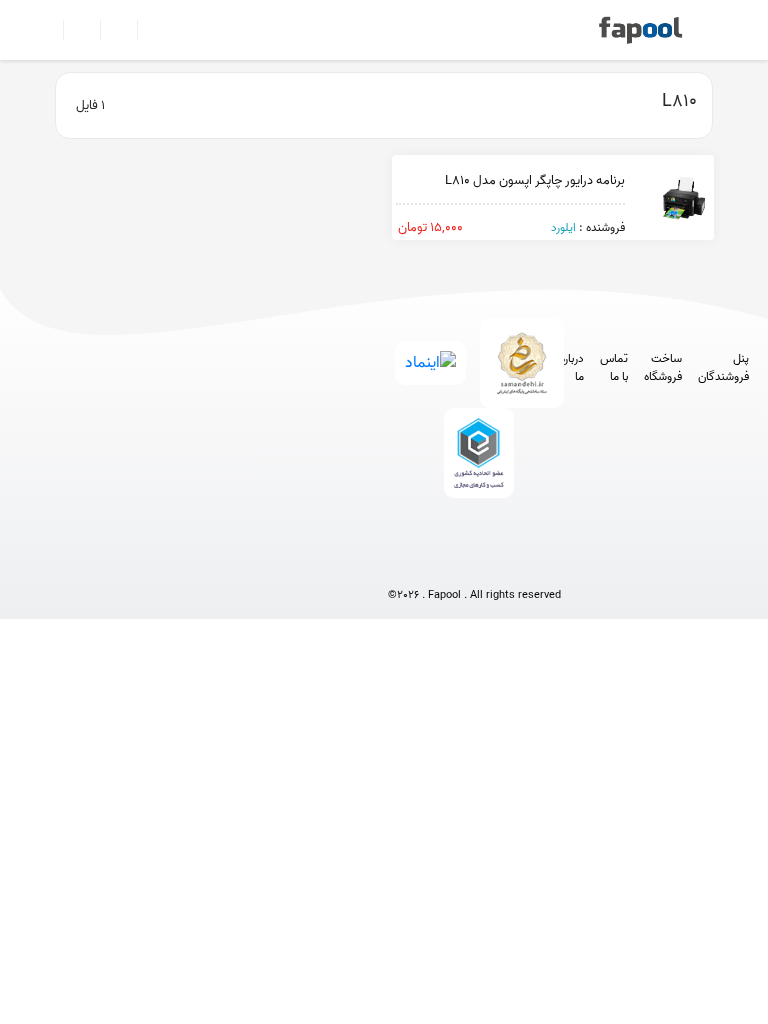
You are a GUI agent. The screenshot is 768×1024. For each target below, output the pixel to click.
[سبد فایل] (47, 30)
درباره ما (572, 368)
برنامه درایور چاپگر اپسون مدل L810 (535, 180)
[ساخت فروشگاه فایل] (110, 30)
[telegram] (437, 561)
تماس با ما (614, 368)
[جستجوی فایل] (147, 30)
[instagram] (474, 561)
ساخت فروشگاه (663, 368)
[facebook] (400, 561)
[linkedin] (548, 561)
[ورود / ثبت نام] (73, 30)
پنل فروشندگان (723, 368)
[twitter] (511, 561)
